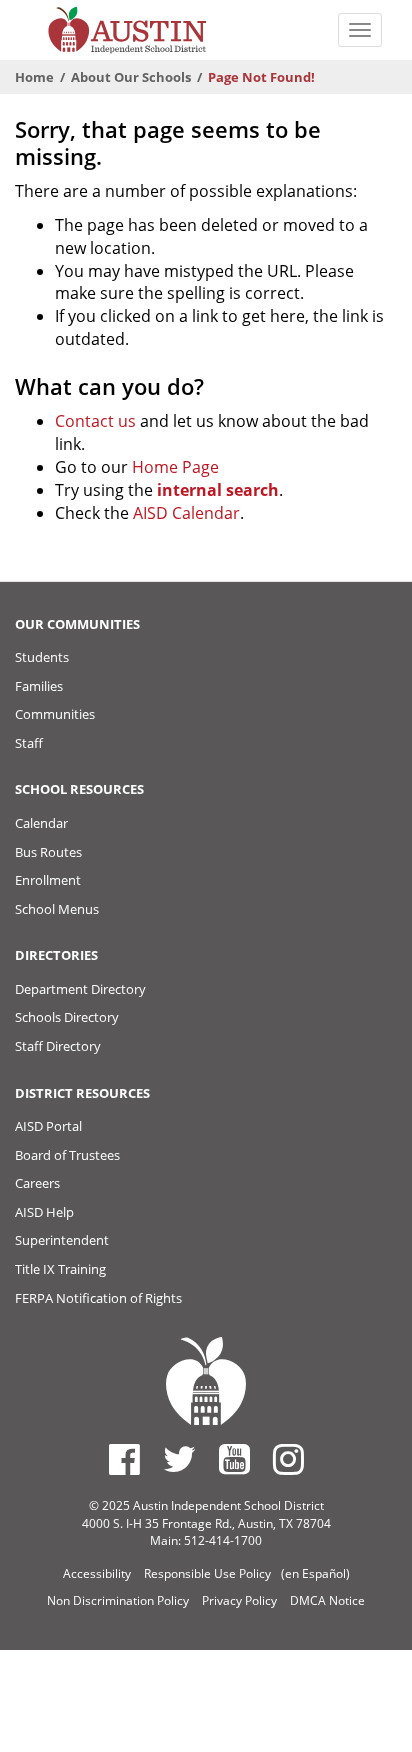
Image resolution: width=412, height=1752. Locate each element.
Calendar (41, 823)
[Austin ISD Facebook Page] (124, 1459)
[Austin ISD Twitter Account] (179, 1459)
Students (42, 657)
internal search (218, 490)
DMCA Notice (327, 1600)
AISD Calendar (186, 513)
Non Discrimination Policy (118, 1600)
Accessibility (97, 1573)
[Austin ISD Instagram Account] (288, 1459)
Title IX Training (60, 1269)
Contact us (95, 421)
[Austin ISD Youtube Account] (234, 1459)
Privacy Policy (239, 1600)
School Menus (57, 909)
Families (39, 686)
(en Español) (315, 1573)
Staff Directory (58, 1046)
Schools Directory (67, 1017)
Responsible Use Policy (207, 1573)
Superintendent (62, 1240)
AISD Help (44, 1212)
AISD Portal (48, 1126)
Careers (37, 1183)
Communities (55, 714)
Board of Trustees (67, 1155)
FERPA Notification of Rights (98, 1298)
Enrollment (48, 880)
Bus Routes (48, 852)
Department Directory (80, 989)
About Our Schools (131, 77)
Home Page (175, 467)
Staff (29, 743)
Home (34, 77)
